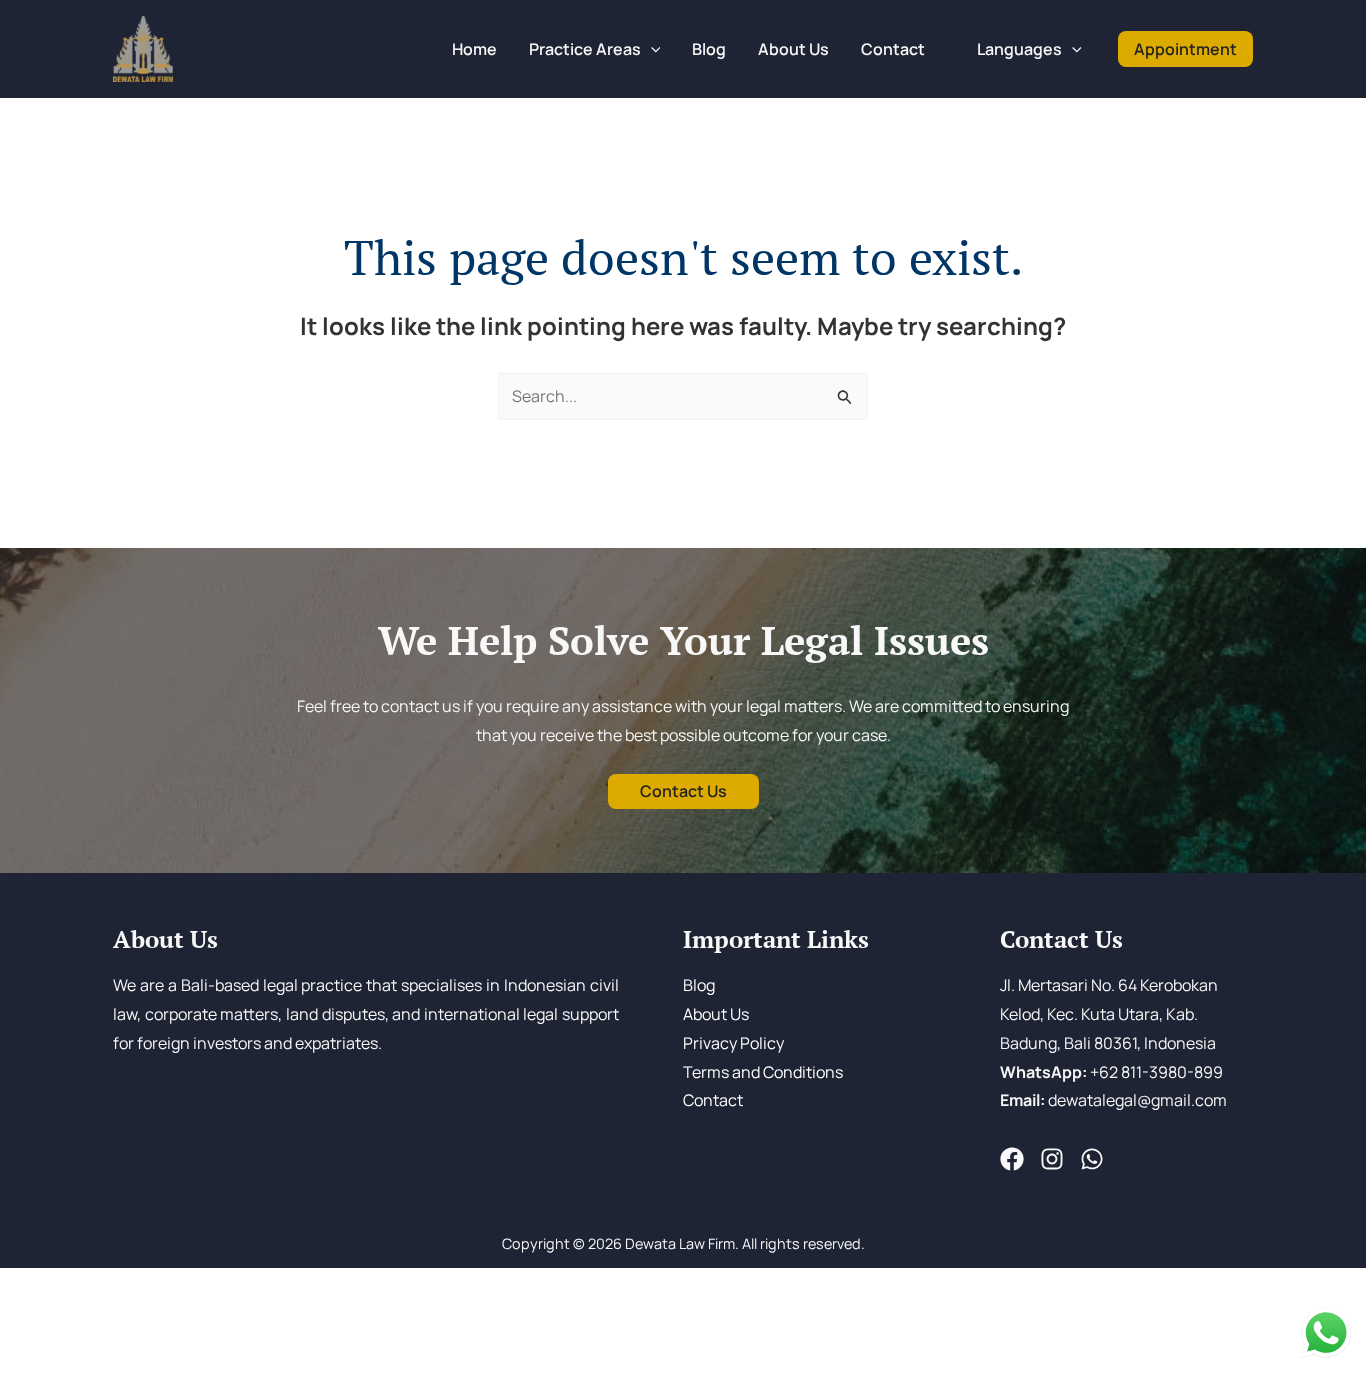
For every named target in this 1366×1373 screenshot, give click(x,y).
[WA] (1092, 1159)
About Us (716, 1014)
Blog (699, 985)
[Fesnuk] (1012, 1159)
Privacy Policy (733, 1043)
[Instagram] (1052, 1159)
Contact (713, 1100)
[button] (651, 49)
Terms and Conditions (763, 1072)
